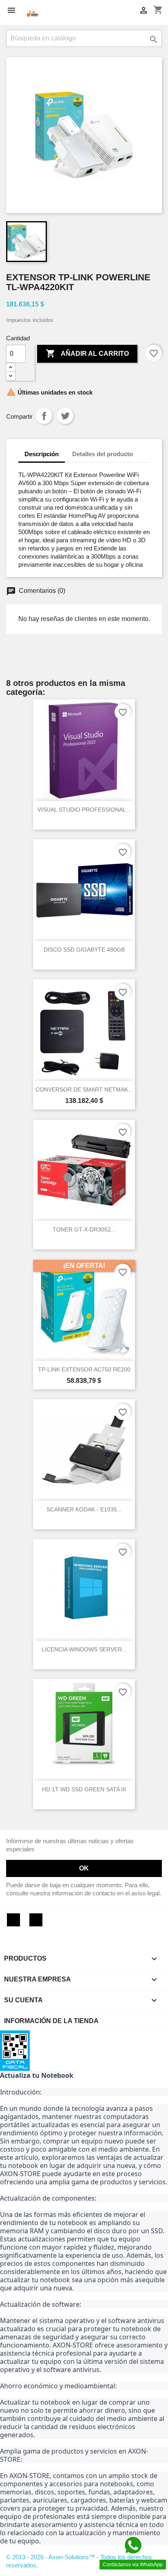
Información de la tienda (51, 2021)
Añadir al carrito (87, 353)
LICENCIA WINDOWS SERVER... (84, 1649)
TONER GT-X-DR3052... (84, 1229)
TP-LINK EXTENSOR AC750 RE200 (84, 1369)
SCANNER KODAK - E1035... (84, 1509)
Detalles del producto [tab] (103, 454)
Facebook (13, 1920)
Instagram (36, 1920)
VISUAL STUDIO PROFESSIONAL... (84, 810)
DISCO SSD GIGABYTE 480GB (84, 950)
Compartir (44, 416)
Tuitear (65, 416)
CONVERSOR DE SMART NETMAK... (84, 1089)
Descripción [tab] (42, 454)
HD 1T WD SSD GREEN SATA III (84, 1789)
